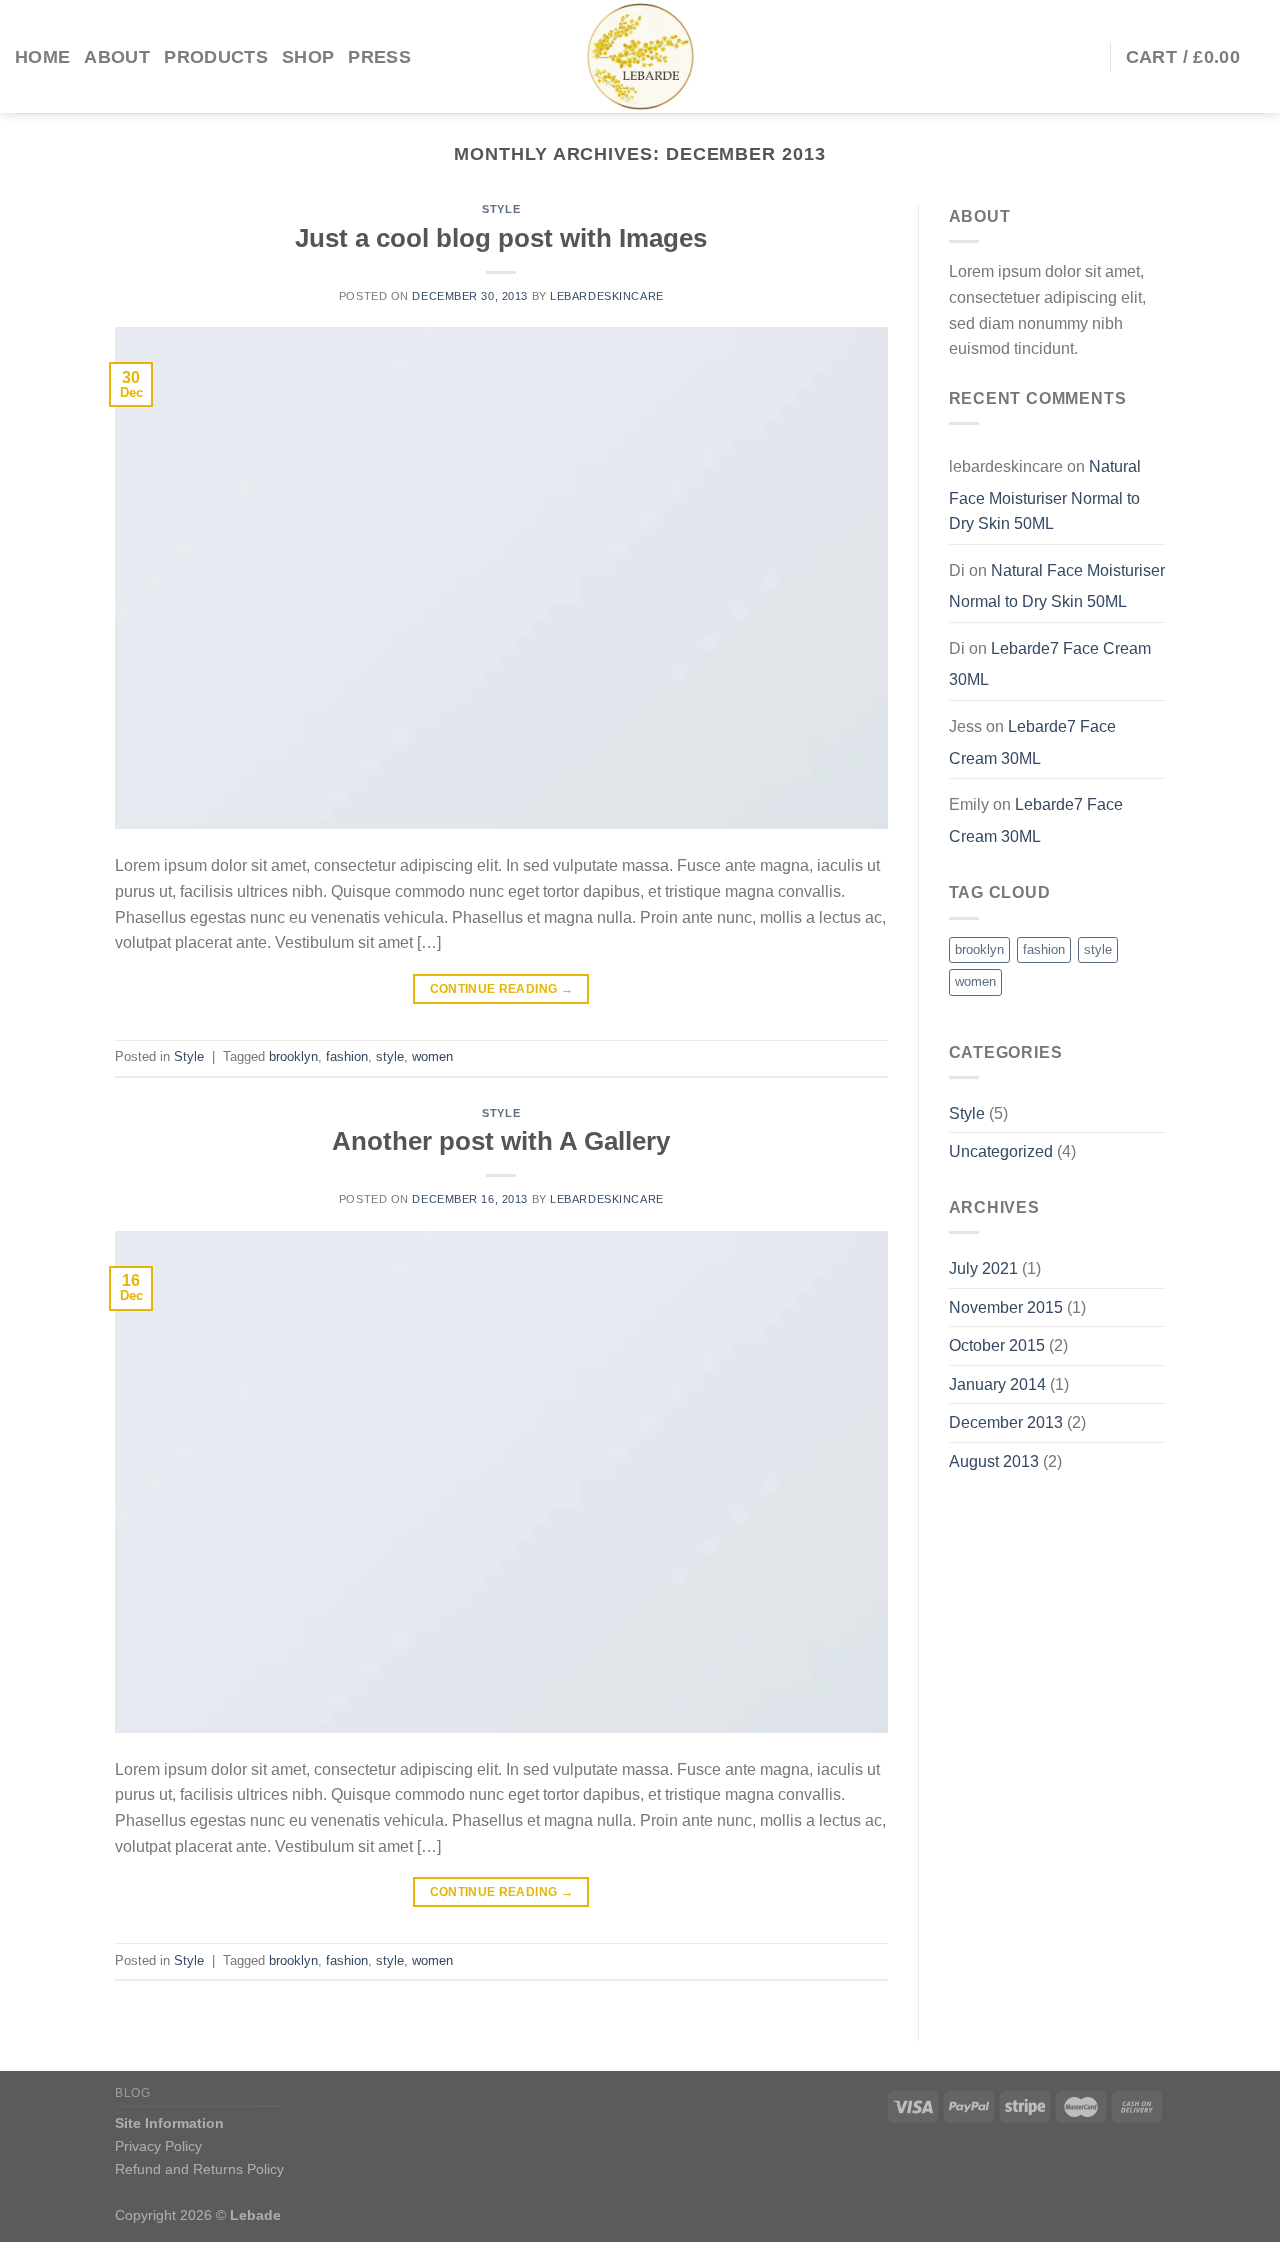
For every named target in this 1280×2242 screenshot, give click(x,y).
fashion (347, 1056)
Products (216, 57)
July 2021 (983, 1268)
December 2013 (1006, 1422)
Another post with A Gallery (501, 1141)
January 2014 (997, 1384)
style (390, 1056)
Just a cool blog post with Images (501, 238)
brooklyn (293, 1056)
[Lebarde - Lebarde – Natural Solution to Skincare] (640, 56)
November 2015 (1006, 1307)
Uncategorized (1001, 1151)
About (117, 57)
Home (42, 57)
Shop (308, 57)
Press (379, 57)
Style (501, 209)
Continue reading (502, 989)
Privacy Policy (158, 2146)
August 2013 (994, 1461)
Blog (132, 2093)
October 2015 (997, 1345)
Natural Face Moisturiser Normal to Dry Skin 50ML (1045, 495)
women (432, 1056)
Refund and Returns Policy (199, 2169)
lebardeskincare (606, 296)
